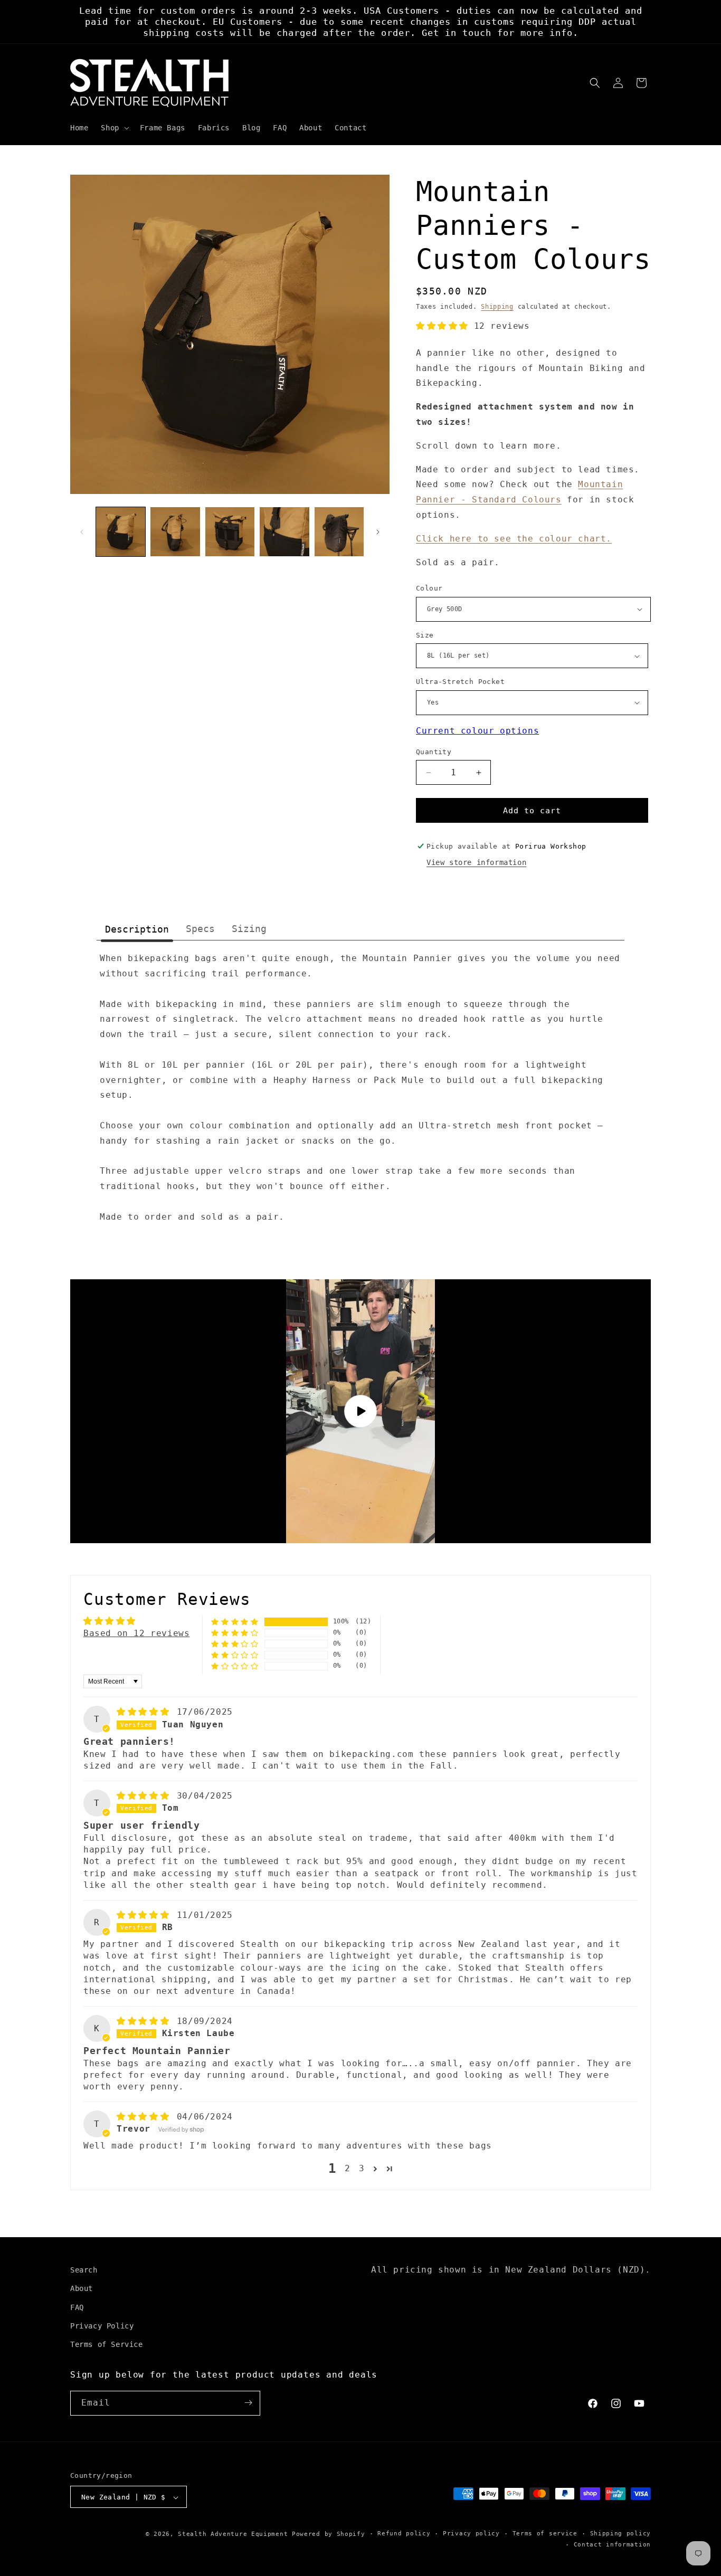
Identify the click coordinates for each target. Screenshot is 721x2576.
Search (84, 2270)
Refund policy (404, 2534)
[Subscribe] (248, 2403)
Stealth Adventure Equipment (233, 2535)
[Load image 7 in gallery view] (339, 532)
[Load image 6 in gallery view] (284, 532)
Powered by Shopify (329, 2535)
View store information (476, 862)
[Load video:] (360, 1411)
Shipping (497, 307)
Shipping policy (621, 2534)
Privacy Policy (102, 2325)
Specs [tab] (200, 929)
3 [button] (362, 2168)
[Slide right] (378, 532)
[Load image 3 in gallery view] (175, 532)
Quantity (434, 752)
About (82, 2288)
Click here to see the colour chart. (514, 539)
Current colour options (477, 731)
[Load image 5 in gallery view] (230, 532)
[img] (146, 1712)
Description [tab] (137, 929)
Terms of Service (107, 2344)
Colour (429, 588)
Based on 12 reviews (136, 1633)
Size (425, 635)
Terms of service (545, 2534)
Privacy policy (471, 2534)
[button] (114, 128)
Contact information (612, 2545)
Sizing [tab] (249, 929)
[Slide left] (82, 532)
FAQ (77, 2307)
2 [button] (348, 2168)
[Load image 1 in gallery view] (121, 532)
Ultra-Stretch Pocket (460, 682)
